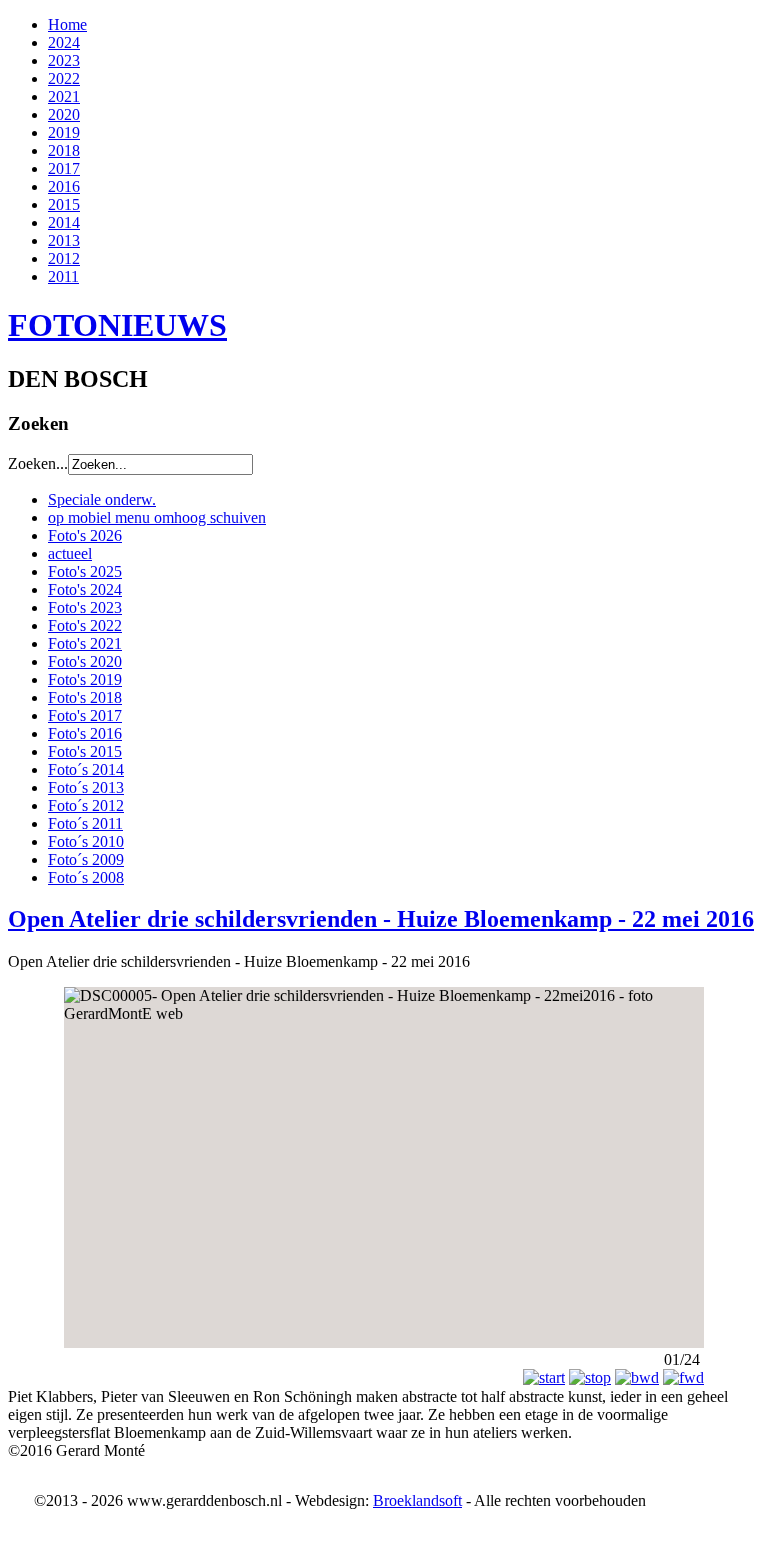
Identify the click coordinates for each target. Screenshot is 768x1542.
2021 (64, 96)
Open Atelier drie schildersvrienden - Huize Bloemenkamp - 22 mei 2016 (381, 919)
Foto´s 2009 (86, 859)
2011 (63, 276)
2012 (64, 258)
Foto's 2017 (85, 715)
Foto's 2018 (85, 697)
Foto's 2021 (85, 643)
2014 (64, 222)
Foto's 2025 (85, 571)
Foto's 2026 (85, 535)
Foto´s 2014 (86, 769)
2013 (64, 240)
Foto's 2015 (85, 751)
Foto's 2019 (85, 679)
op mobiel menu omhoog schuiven (157, 517)
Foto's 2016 (85, 733)
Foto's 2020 (85, 661)
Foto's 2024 (85, 589)
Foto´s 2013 (86, 787)
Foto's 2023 (85, 607)
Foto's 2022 (85, 625)
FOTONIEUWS (117, 325)
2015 (64, 204)
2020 (64, 114)
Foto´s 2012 (86, 805)
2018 (64, 150)
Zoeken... (38, 463)
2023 (64, 60)
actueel (70, 553)
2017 (64, 168)
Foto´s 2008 (86, 877)
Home (67, 24)
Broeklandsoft (417, 1500)
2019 (64, 132)
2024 (64, 42)
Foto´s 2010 (86, 841)
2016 (64, 186)
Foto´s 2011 (85, 823)
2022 (64, 78)
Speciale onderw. (102, 499)
